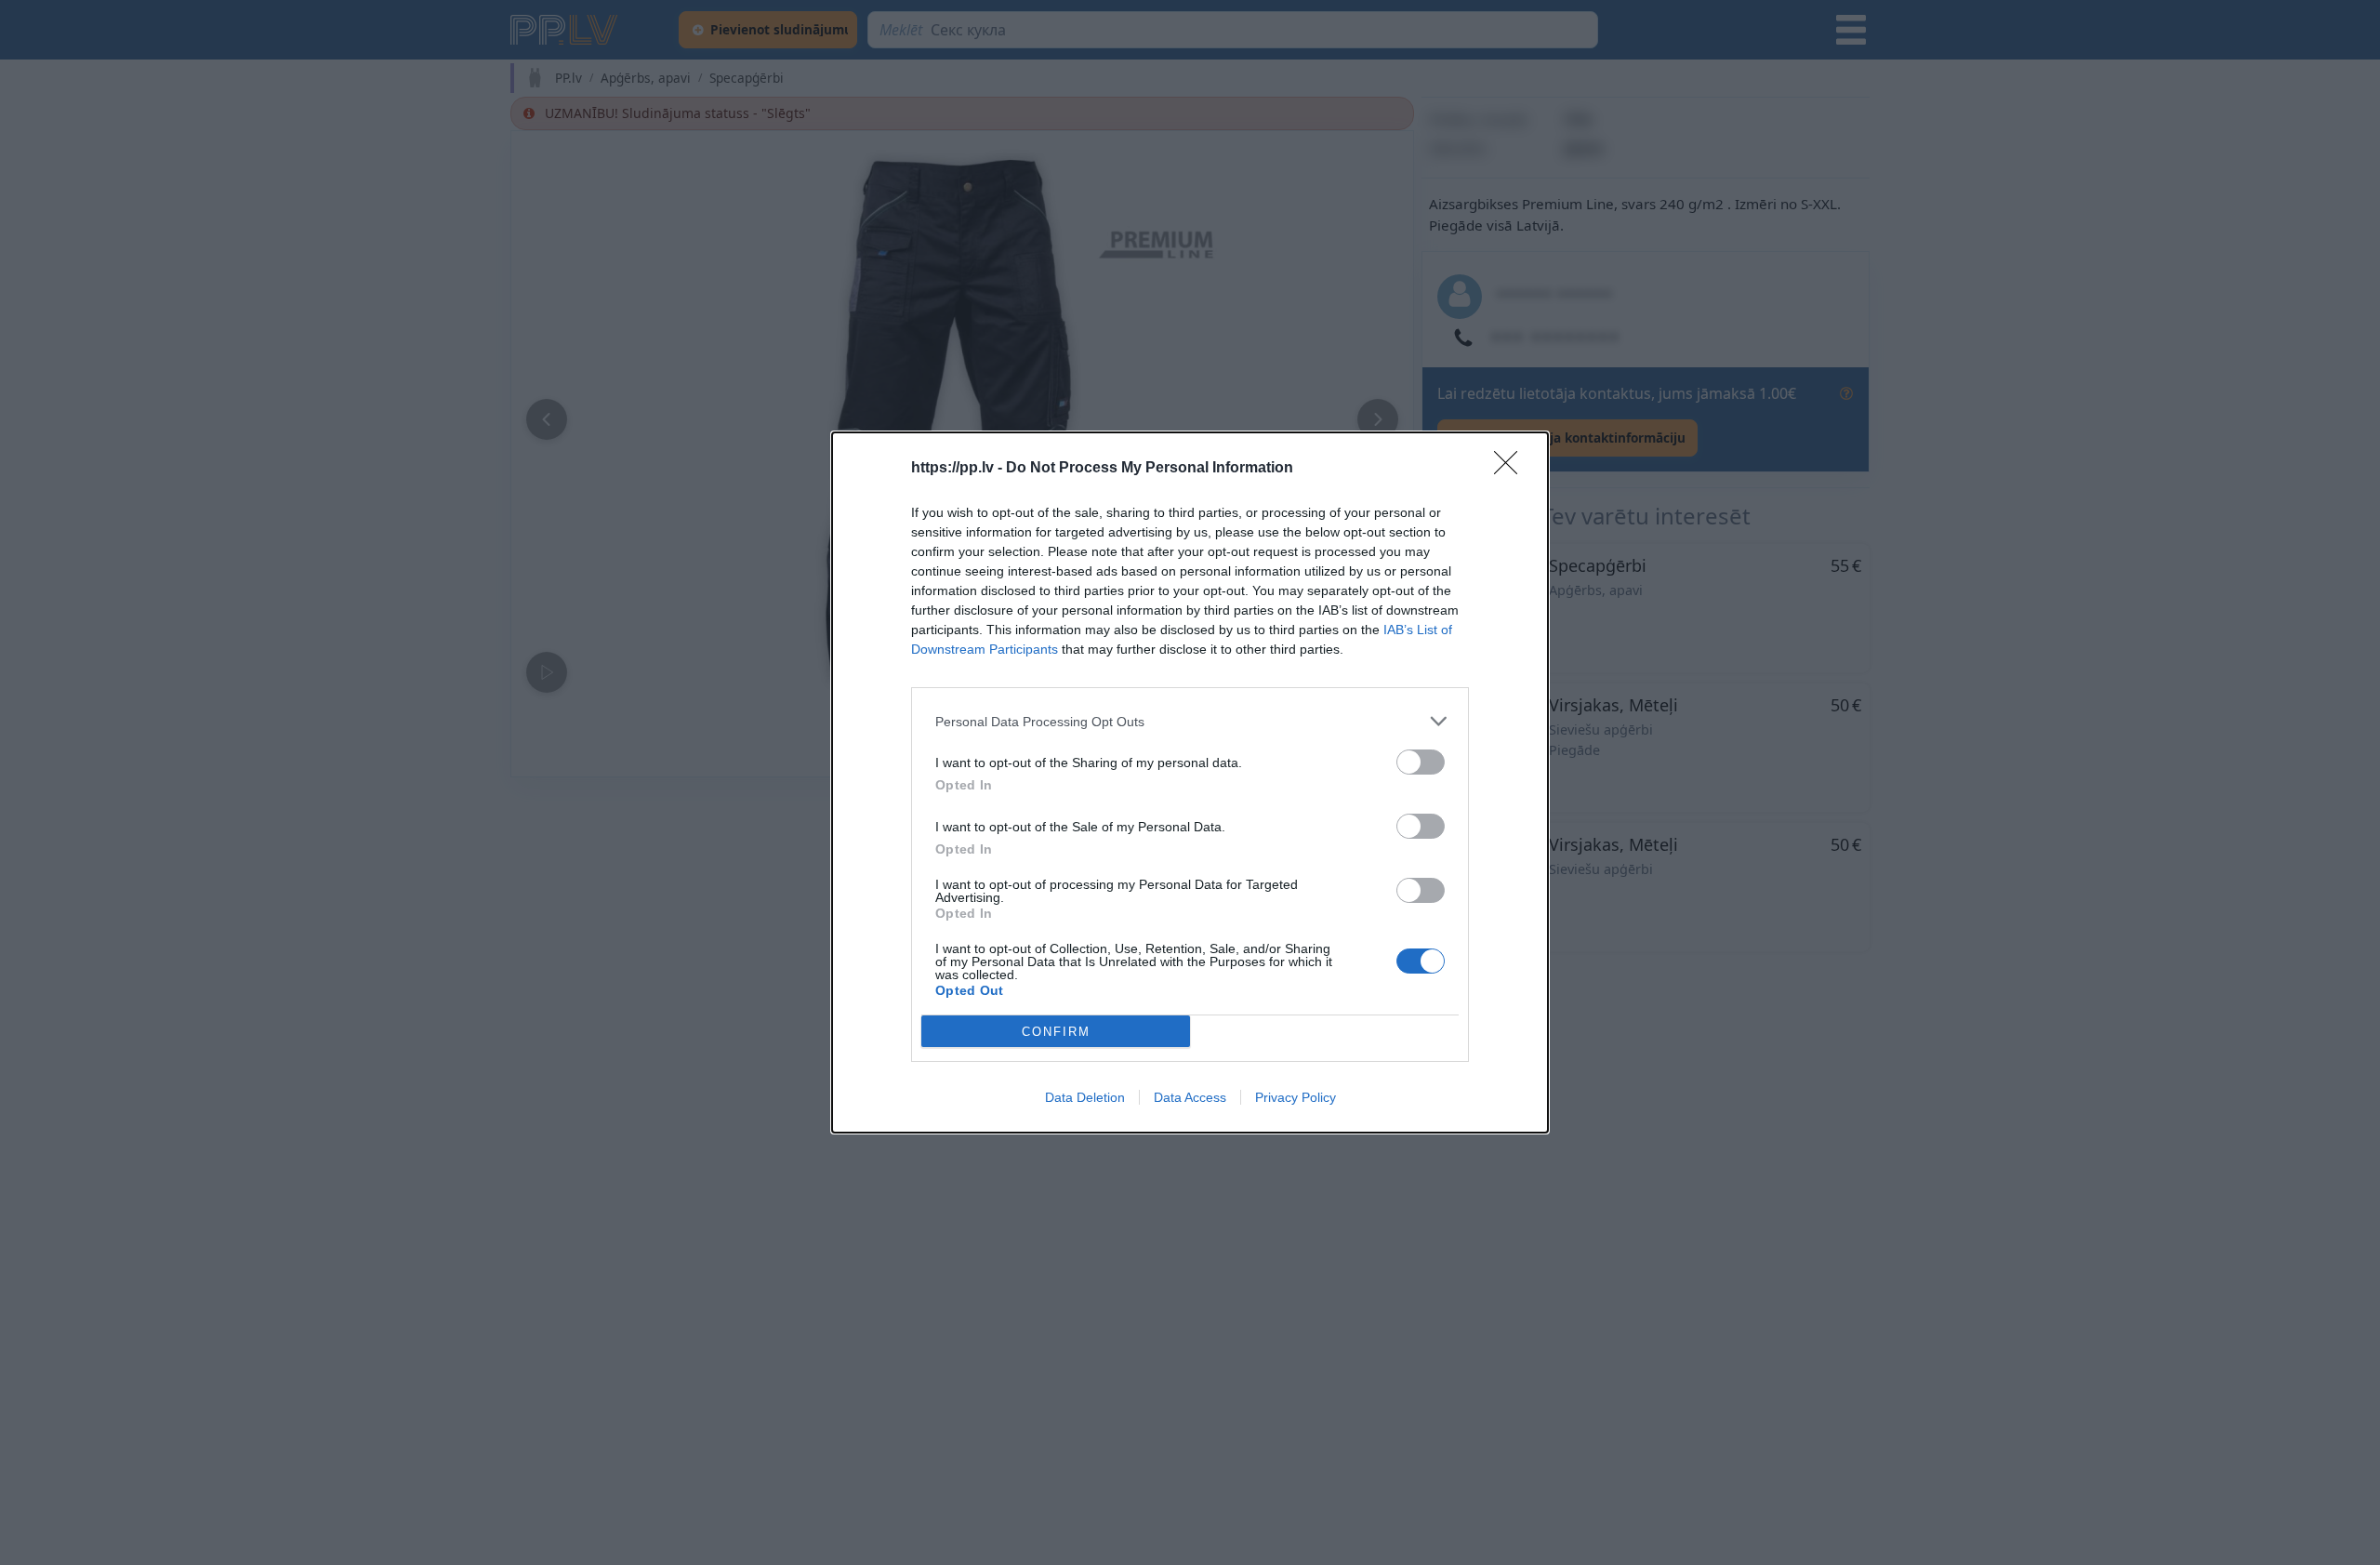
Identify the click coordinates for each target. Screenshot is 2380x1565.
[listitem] (1190, 721)
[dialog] (1190, 782)
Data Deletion (1085, 1097)
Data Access (1190, 1097)
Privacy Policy (1296, 1097)
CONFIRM (1056, 1032)
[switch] (1421, 762)
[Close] (1512, 469)
